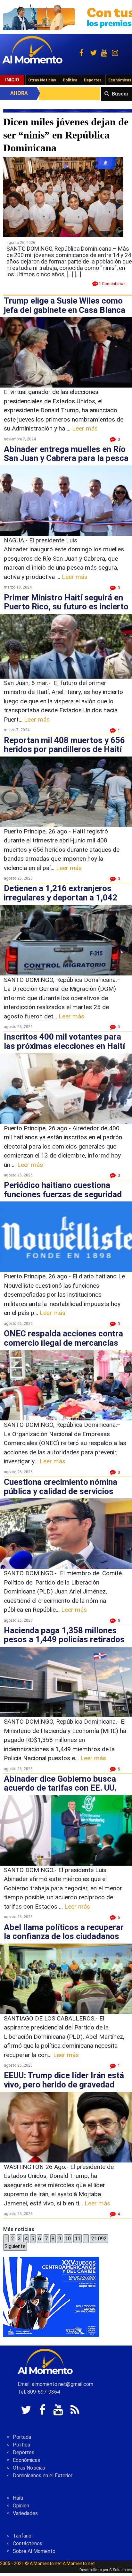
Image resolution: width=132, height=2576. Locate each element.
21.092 (99, 2239)
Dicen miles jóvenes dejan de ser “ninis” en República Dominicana (66, 135)
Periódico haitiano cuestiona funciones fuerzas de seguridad (63, 1190)
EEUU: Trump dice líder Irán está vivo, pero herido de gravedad (64, 2080)
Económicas (26, 2460)
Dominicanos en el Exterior (43, 2476)
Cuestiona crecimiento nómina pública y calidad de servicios (61, 1487)
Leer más (85, 428)
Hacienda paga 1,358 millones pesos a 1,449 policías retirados (64, 1635)
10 (68, 2239)
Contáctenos (28, 2543)
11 (78, 2239)
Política (70, 80)
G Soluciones (121, 2570)
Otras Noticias (42, 80)
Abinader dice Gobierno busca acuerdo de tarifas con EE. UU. (60, 1783)
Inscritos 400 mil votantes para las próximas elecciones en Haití (64, 1041)
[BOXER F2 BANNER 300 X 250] (51, 2296)
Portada (22, 2437)
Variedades (25, 2513)
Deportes (93, 80)
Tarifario (22, 2536)
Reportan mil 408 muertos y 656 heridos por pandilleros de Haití (64, 745)
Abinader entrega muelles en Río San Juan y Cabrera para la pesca (66, 454)
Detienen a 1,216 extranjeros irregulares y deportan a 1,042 (61, 893)
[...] (78, 274)
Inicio (12, 80)
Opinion (21, 2506)
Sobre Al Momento (34, 2551)
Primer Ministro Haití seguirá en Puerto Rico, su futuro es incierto (66, 602)
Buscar (120, 94)
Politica (21, 2445)
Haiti (18, 2498)
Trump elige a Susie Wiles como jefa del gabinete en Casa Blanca (65, 305)
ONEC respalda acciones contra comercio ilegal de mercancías (63, 1338)
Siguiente (15, 2246)
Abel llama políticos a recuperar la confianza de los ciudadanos (64, 1932)
